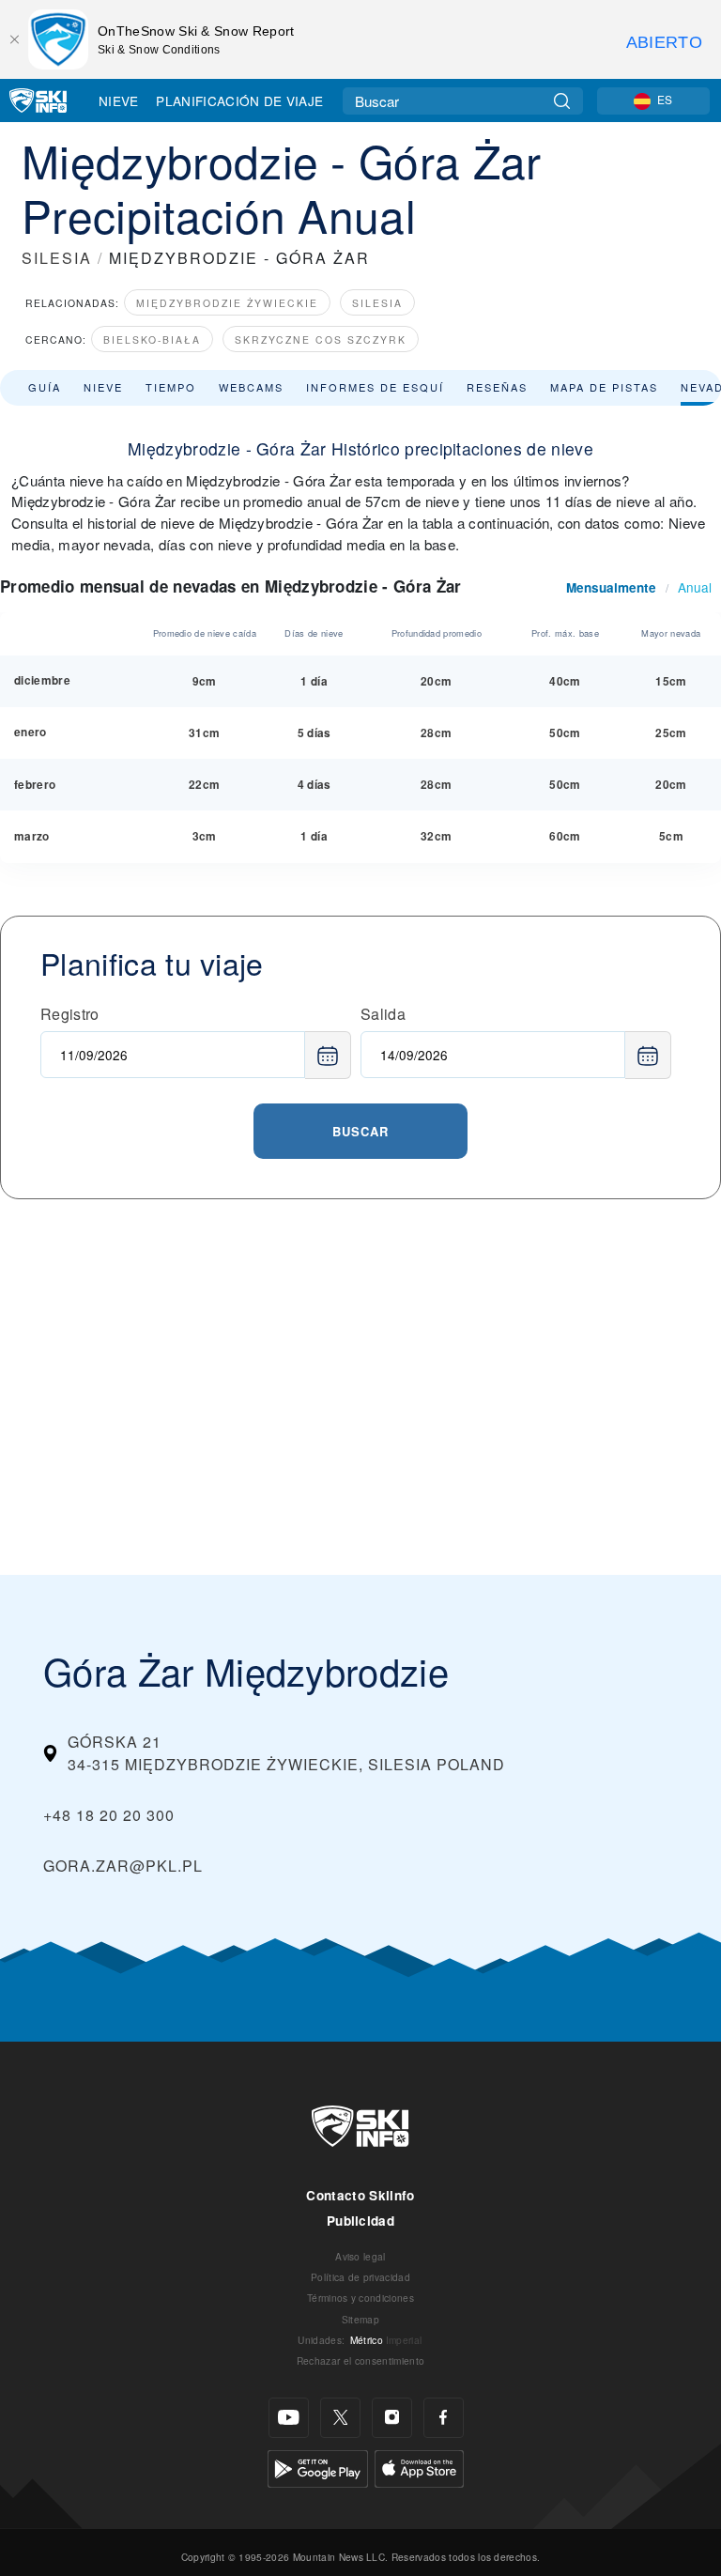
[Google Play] (318, 2467)
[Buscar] (562, 101)
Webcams (251, 387)
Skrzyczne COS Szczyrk (321, 339)
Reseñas (497, 387)
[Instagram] (392, 2418)
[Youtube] (289, 2418)
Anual (695, 587)
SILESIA (57, 258)
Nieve (119, 100)
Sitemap (360, 2319)
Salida (383, 1014)
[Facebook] (444, 2418)
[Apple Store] (419, 2467)
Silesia (377, 303)
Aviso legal (360, 2256)
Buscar (360, 1131)
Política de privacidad (360, 2277)
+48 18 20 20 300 (109, 1815)
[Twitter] (340, 2418)
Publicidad (360, 2221)
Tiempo (171, 387)
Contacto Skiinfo (360, 2195)
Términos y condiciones (360, 2298)
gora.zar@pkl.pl (123, 1866)
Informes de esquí (375, 387)
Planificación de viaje (239, 100)
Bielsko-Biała (152, 339)
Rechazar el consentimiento (360, 2360)
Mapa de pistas (604, 387)
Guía (45, 387)
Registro (70, 1014)
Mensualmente (611, 587)
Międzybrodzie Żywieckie (227, 303)
